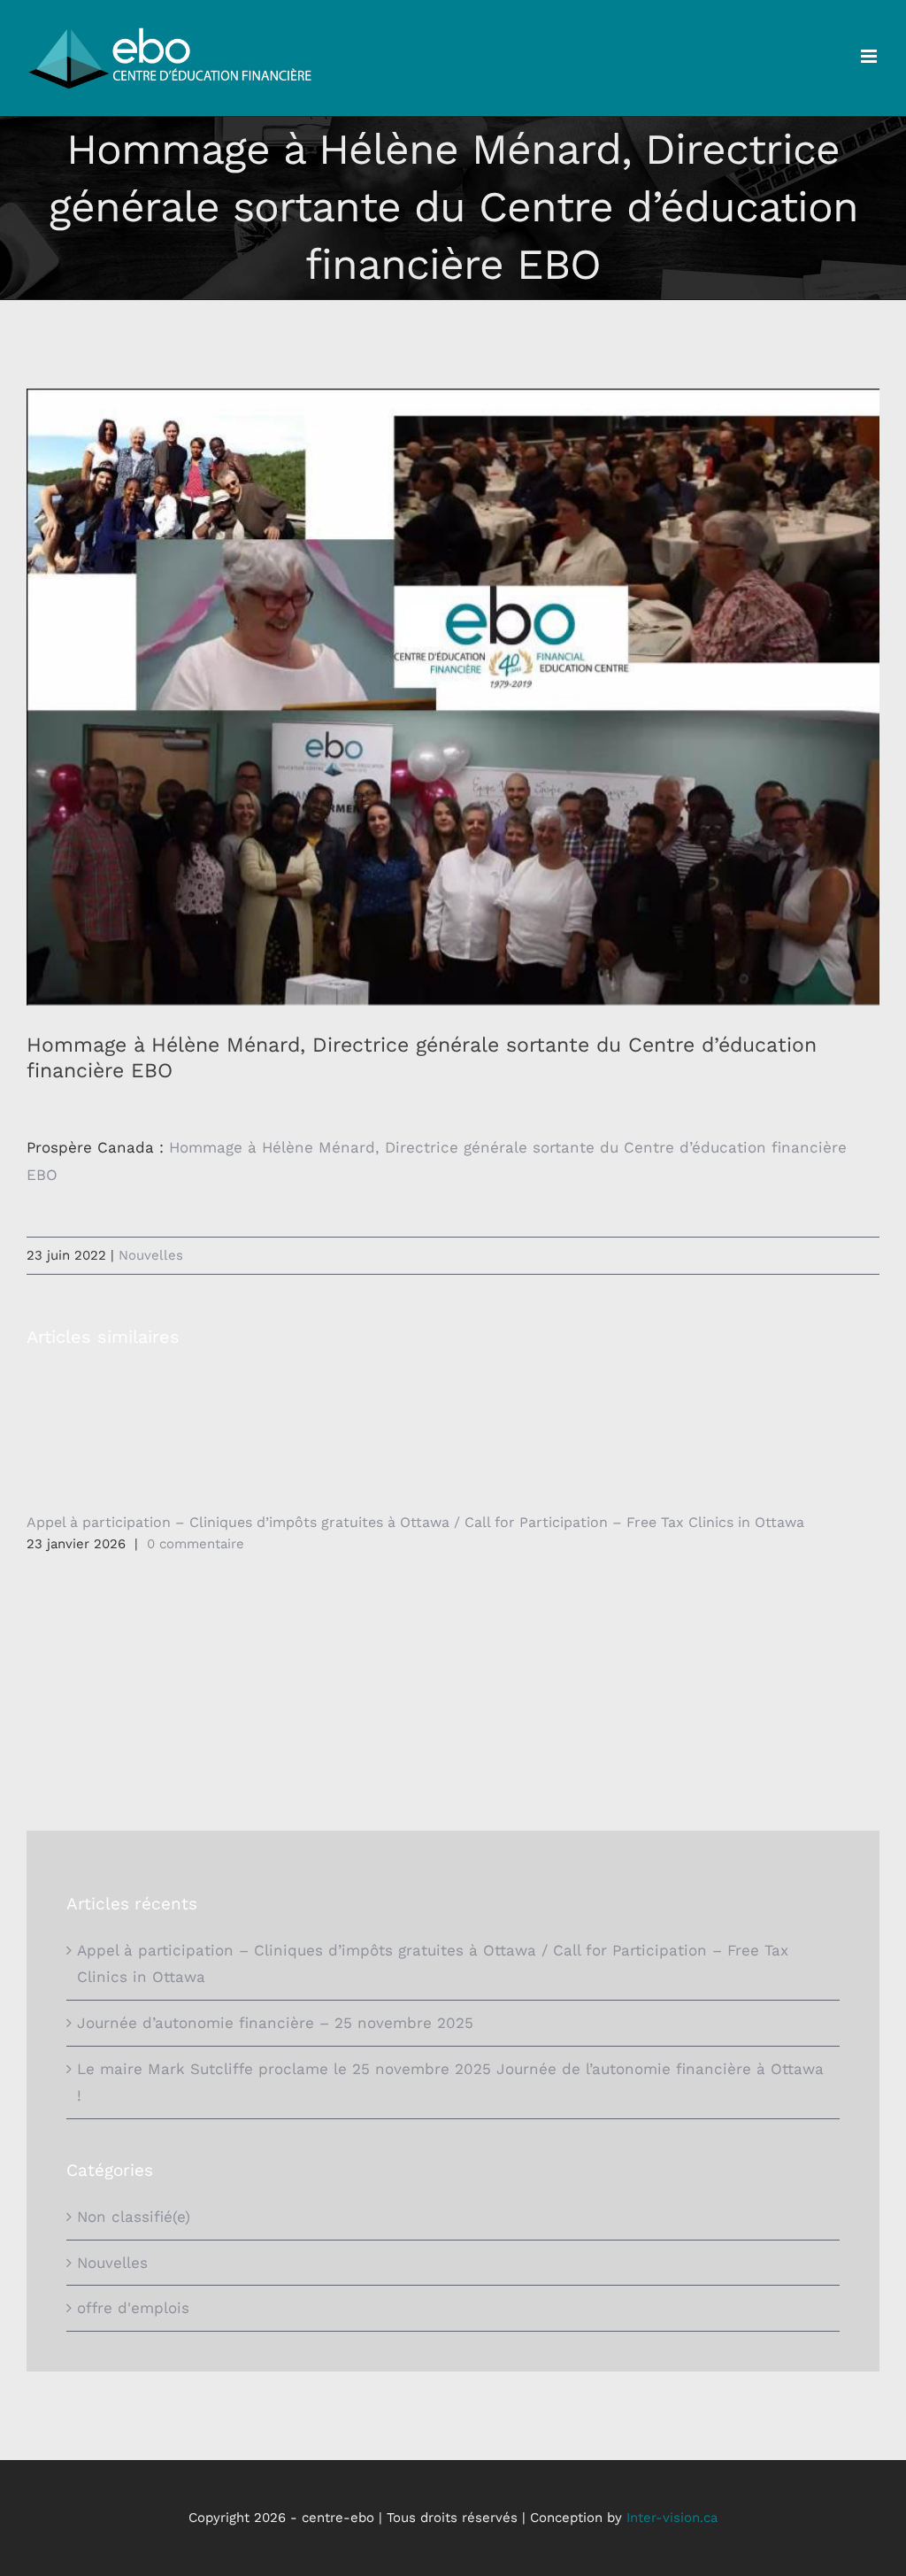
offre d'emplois (133, 2308)
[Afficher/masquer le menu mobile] (870, 56)
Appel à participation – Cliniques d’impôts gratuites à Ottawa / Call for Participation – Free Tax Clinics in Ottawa (415, 1522)
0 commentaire (196, 1544)
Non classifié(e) (134, 2217)
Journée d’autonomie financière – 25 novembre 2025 (275, 2023)
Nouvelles (151, 1255)
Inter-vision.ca (672, 2518)
